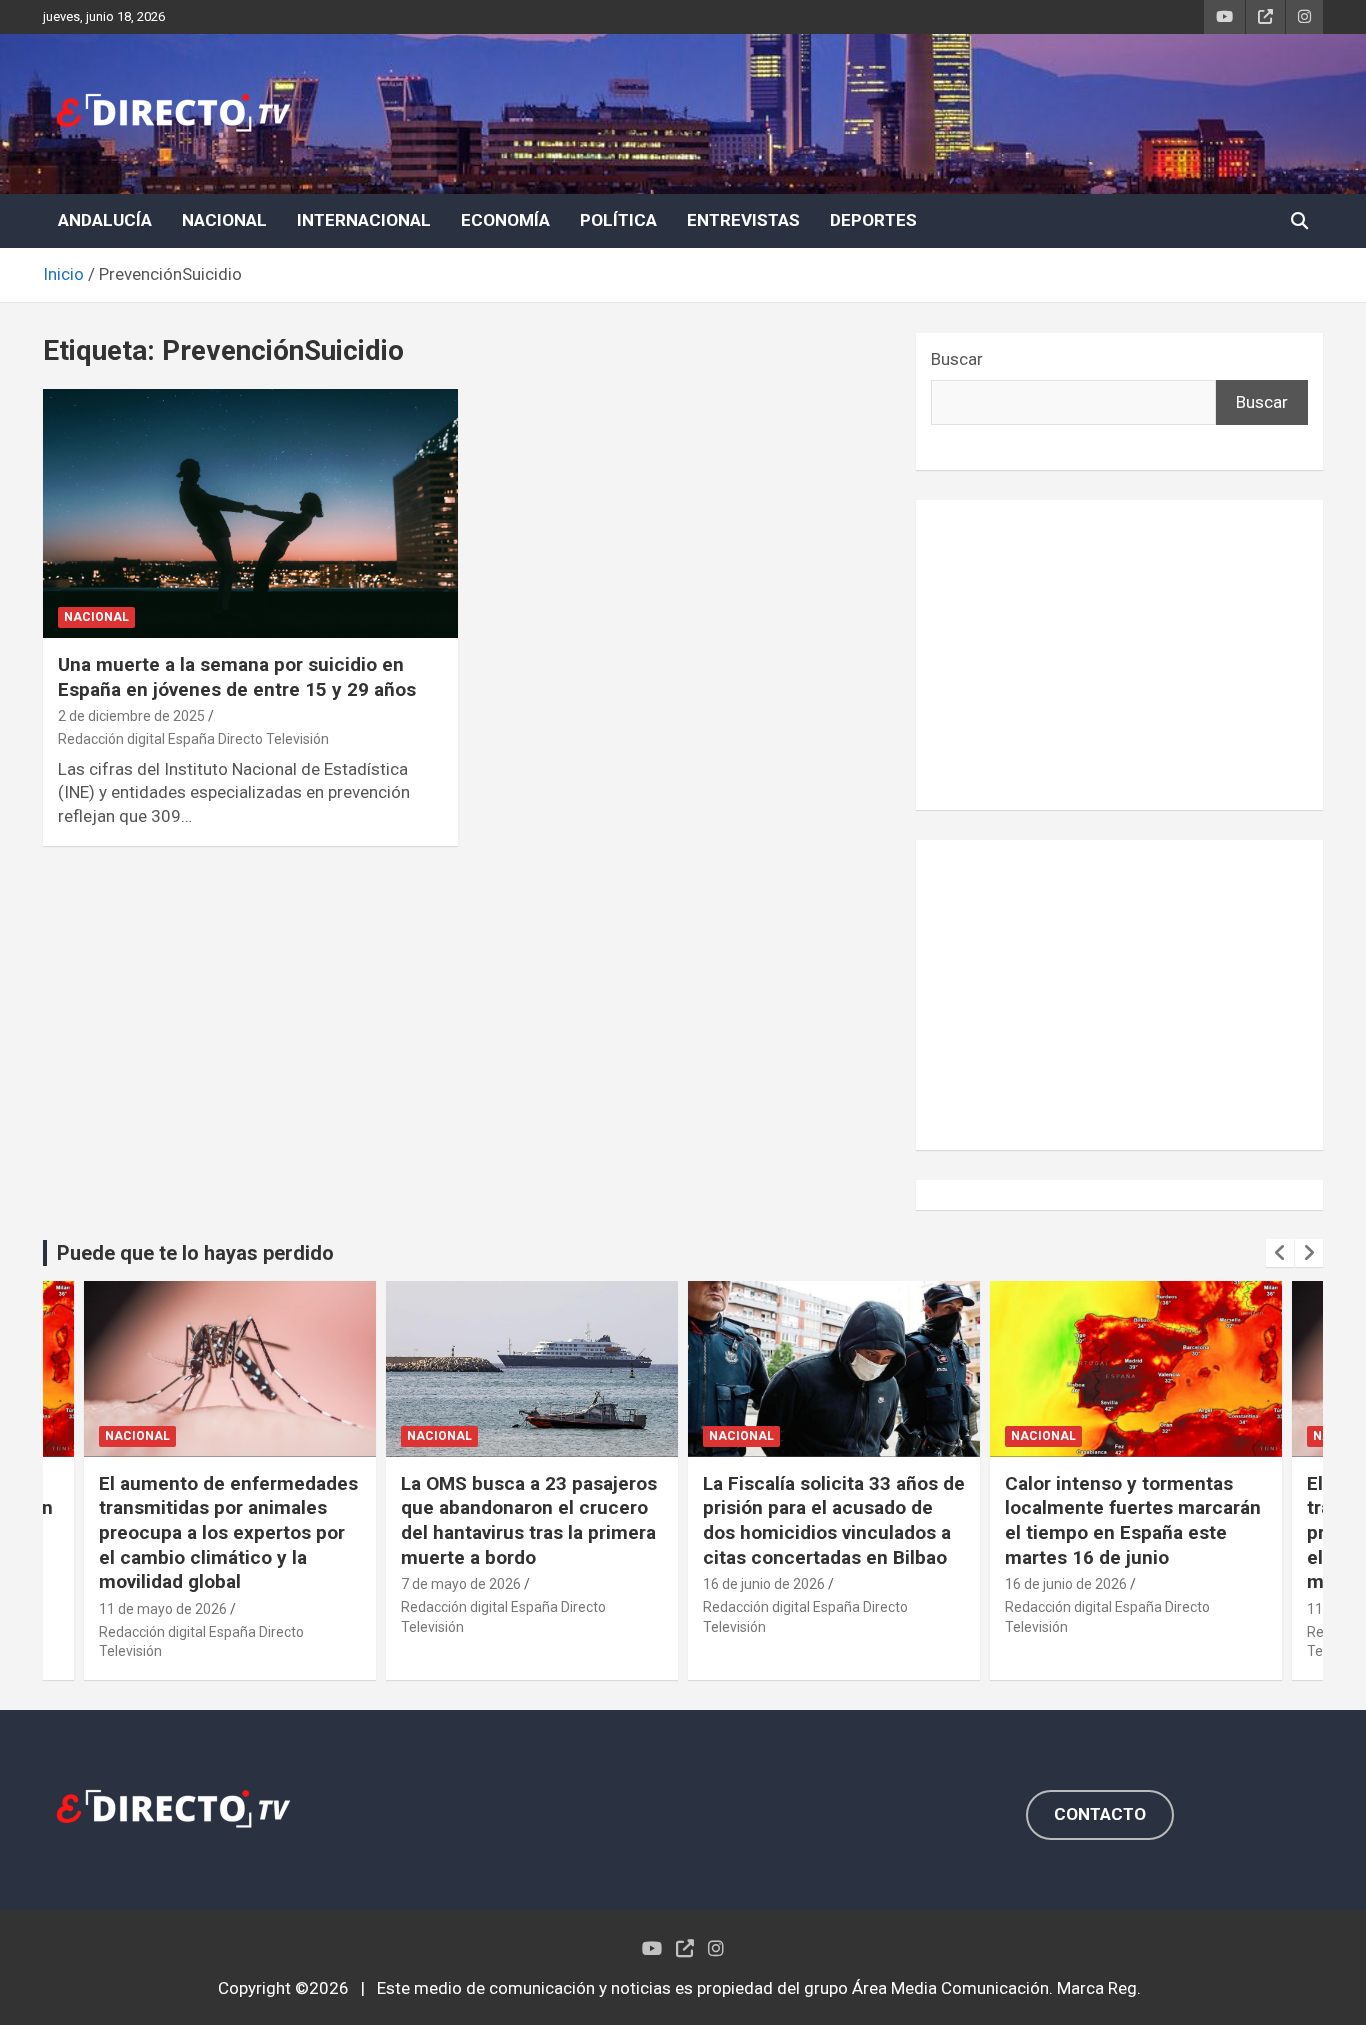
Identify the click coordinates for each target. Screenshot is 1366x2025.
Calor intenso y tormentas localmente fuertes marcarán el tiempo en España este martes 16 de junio (1133, 1520)
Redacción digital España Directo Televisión (193, 739)
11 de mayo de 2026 (163, 1609)
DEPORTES (873, 220)
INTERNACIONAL (364, 220)
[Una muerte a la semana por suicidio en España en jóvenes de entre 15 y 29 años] (250, 513)
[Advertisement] (1119, 655)
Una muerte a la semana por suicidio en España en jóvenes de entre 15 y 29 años (237, 677)
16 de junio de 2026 (764, 1584)
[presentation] (1280, 1253)
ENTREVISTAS (743, 220)
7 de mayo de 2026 (461, 1584)
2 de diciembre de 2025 (131, 716)
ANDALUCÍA (105, 220)
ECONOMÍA (505, 220)
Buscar (957, 359)
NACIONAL (224, 220)
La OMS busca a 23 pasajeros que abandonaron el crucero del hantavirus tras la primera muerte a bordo (529, 1520)
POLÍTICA (618, 220)
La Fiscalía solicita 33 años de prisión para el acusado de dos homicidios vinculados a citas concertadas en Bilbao (834, 1520)
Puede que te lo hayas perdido (195, 1253)
